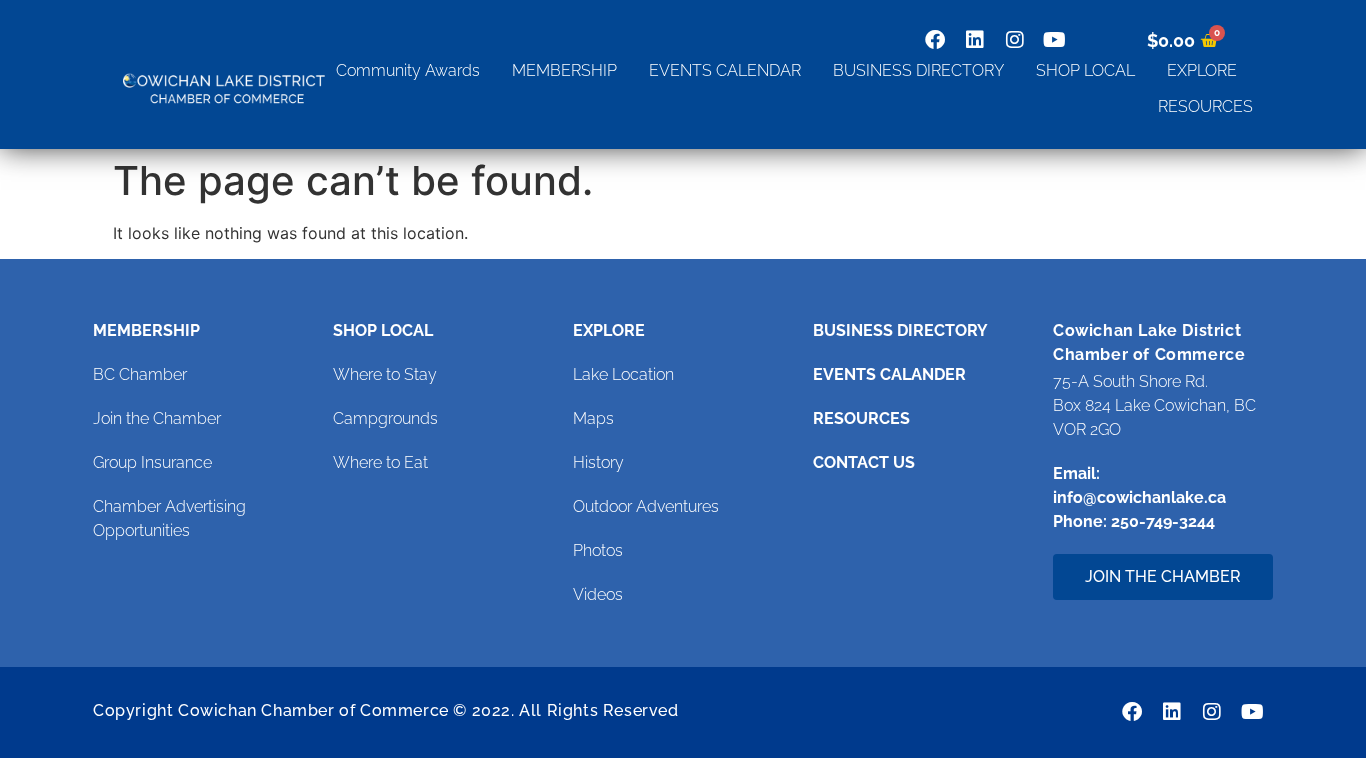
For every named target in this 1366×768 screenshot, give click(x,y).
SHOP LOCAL (1085, 70)
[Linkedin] (975, 40)
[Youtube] (1055, 40)
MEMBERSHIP (564, 70)
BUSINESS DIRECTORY (918, 70)
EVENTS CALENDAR (725, 70)
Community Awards (408, 70)
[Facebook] (935, 40)
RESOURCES (1205, 106)
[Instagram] (1015, 40)
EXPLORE (1202, 70)
